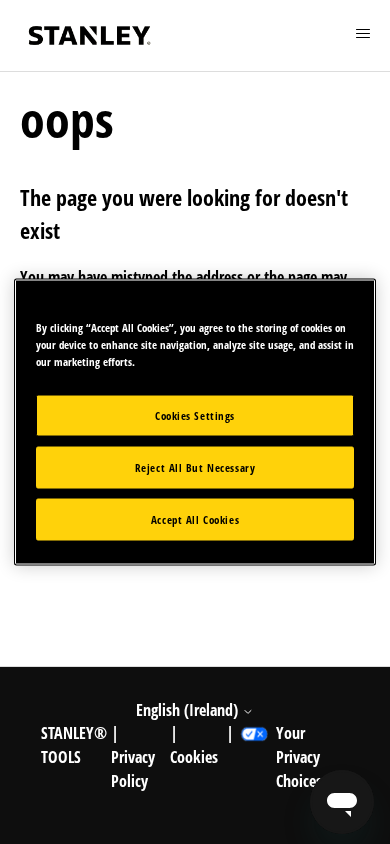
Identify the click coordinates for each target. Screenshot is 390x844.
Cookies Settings (195, 415)
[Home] (90, 35)
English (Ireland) (189, 710)
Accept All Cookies (195, 519)
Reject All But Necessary (195, 467)
